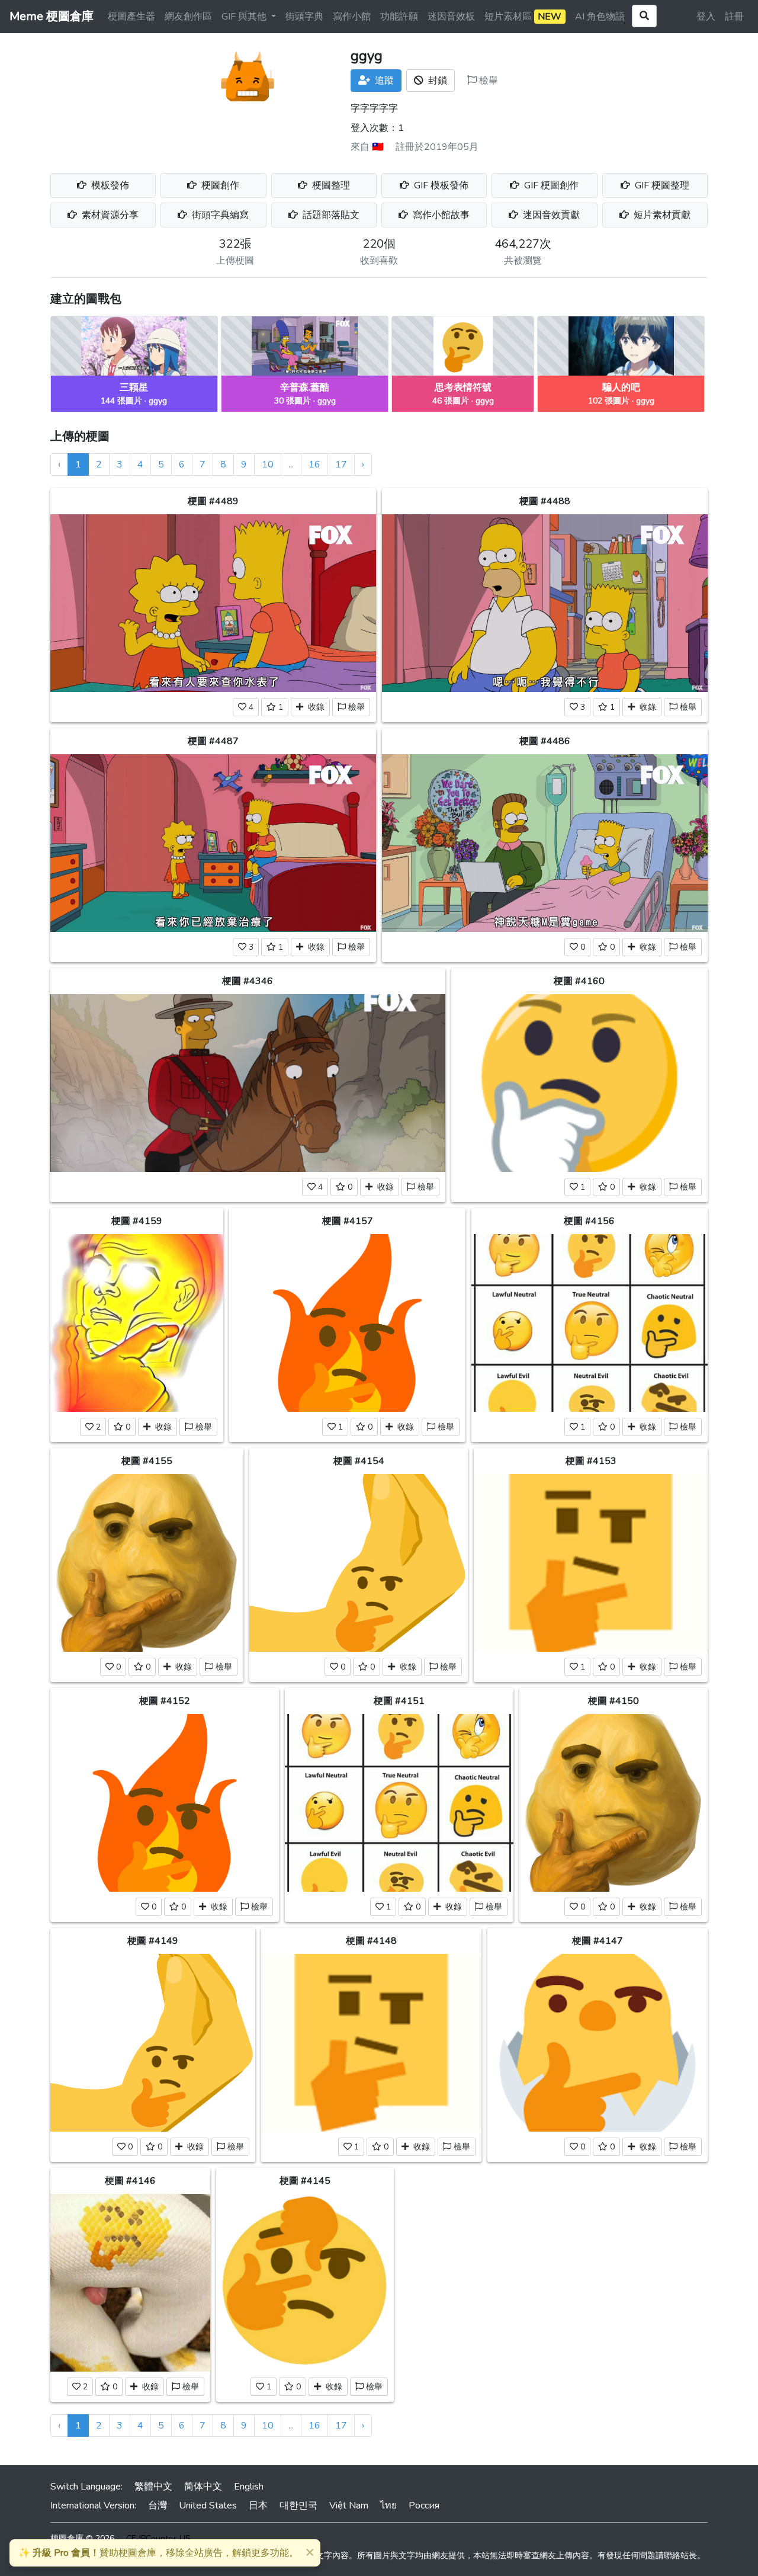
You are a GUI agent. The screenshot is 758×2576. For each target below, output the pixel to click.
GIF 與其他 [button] (245, 17)
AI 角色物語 (600, 17)
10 (268, 464)
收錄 (314, 707)
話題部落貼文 (330, 215)
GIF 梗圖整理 (661, 185)
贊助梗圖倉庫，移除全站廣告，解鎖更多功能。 (158, 2553)
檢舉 (487, 81)
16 (314, 464)
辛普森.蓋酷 (305, 387)
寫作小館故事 (440, 215)
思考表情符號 (463, 387)
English (249, 2487)
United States (208, 2505)
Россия (424, 2505)
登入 (706, 17)
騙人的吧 (621, 387)
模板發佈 (109, 185)
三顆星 (134, 387)
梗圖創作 (219, 185)
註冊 (734, 17)
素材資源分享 (109, 215)
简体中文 (203, 2487)
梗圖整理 (330, 185)
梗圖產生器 (131, 17)
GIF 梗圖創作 (550, 185)
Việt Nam (349, 2505)
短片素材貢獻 (661, 215)
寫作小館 (352, 17)
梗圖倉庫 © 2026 (82, 2538)
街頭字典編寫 (219, 215)
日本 (258, 2505)
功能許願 (399, 17)
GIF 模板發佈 (440, 185)
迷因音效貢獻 (550, 215)
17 (341, 464)
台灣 (158, 2505)
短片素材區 (523, 17)
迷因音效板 (451, 17)
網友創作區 (188, 17)
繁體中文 (153, 2487)
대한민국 (298, 2505)
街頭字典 (304, 17)
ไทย (388, 2505)
